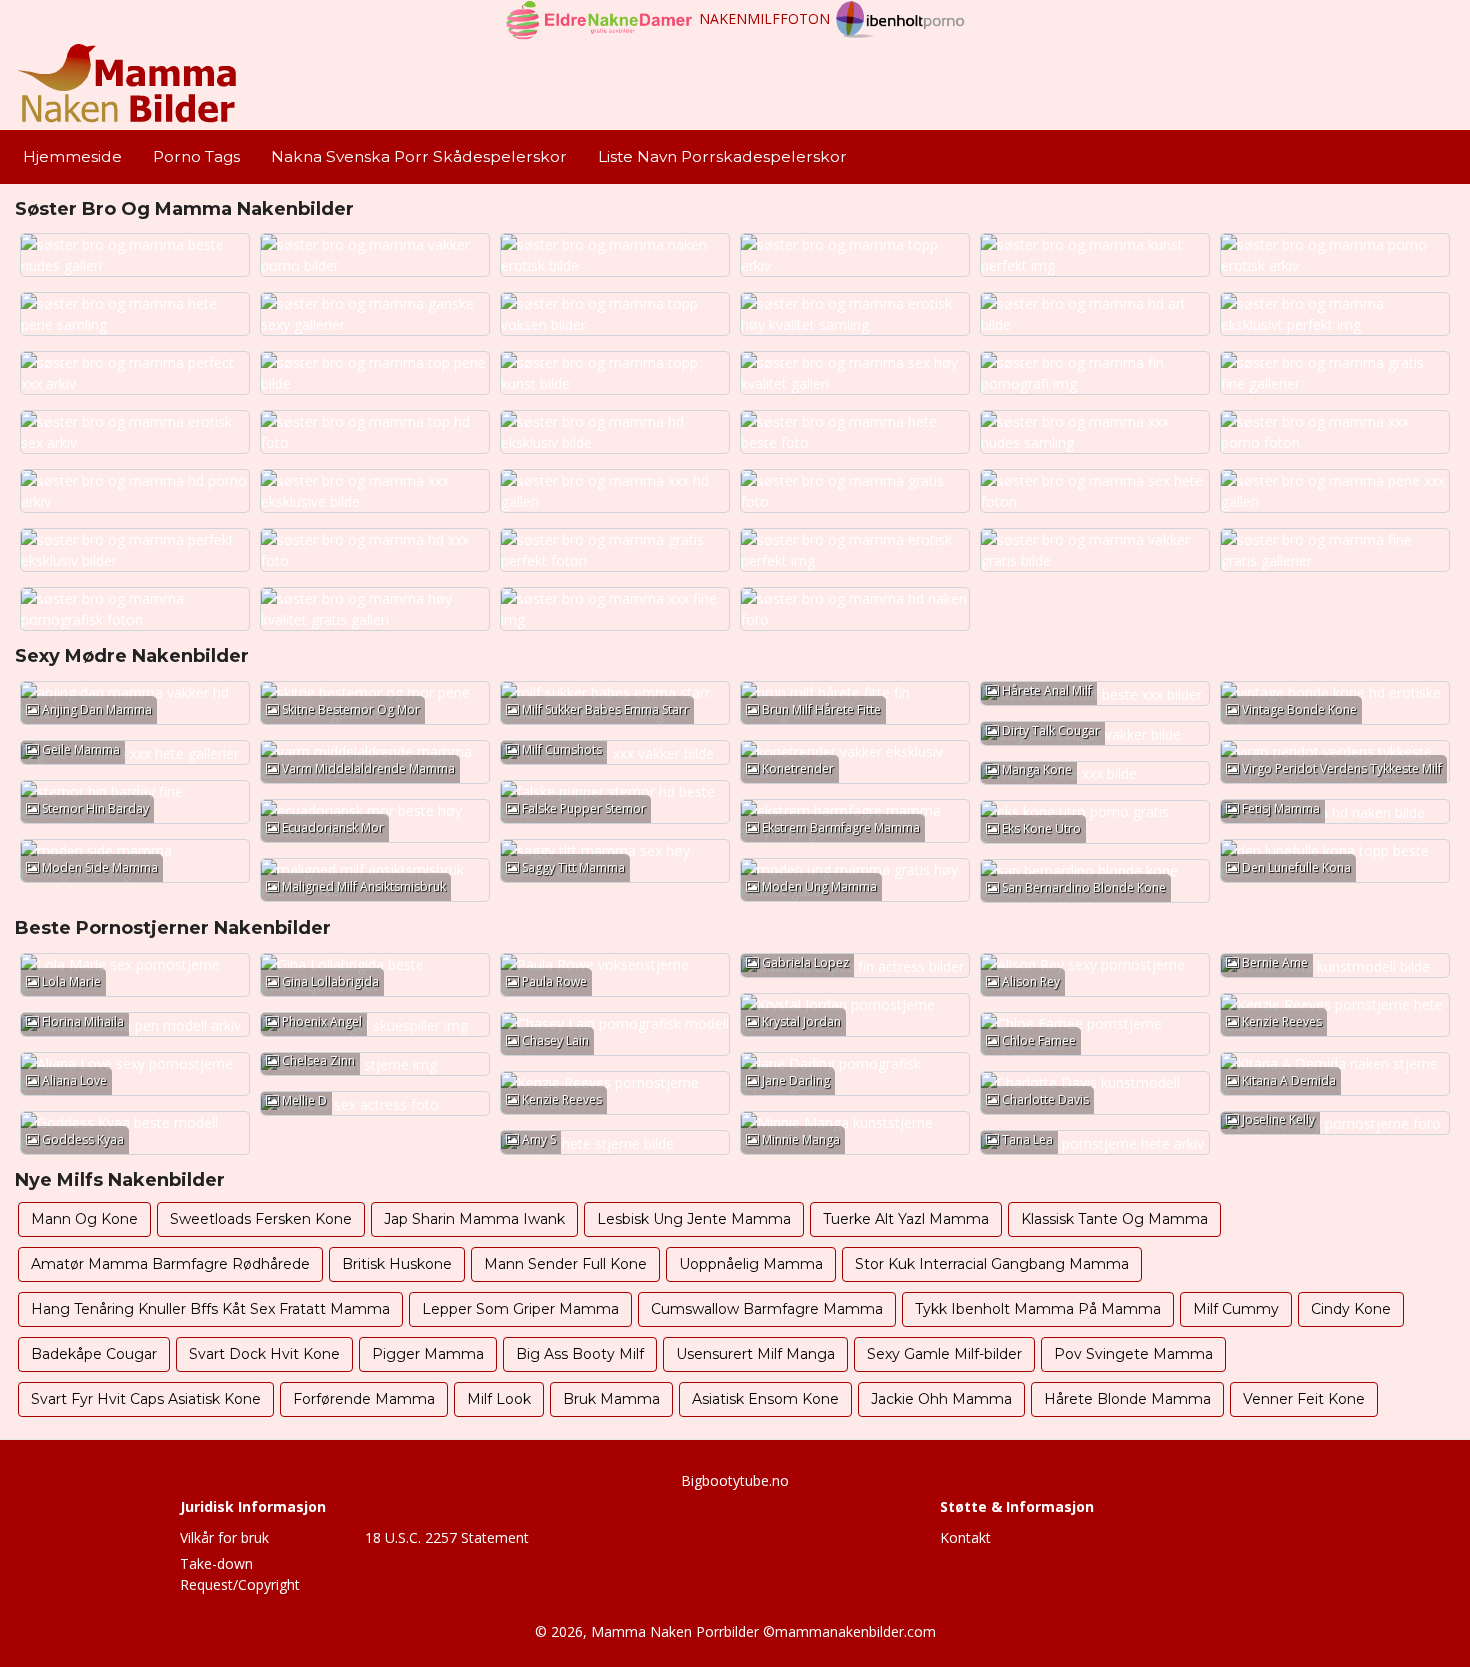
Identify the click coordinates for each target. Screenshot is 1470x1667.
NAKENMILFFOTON (764, 18)
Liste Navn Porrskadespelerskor (722, 156)
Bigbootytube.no (735, 1480)
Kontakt (965, 1537)
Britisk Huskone (397, 1264)
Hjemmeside (72, 156)
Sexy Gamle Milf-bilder (944, 1354)
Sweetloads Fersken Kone (261, 1219)
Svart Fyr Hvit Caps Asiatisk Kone (146, 1399)
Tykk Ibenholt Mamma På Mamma (1038, 1309)
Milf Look (499, 1399)
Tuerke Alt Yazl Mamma (906, 1219)
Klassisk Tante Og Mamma (1114, 1219)
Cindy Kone (1351, 1309)
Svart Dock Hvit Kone (264, 1354)
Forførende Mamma (364, 1399)
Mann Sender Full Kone (565, 1264)
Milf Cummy (1236, 1309)
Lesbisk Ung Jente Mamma (694, 1219)
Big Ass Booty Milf (580, 1354)
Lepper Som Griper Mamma (520, 1309)
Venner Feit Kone (1304, 1399)
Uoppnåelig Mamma (751, 1264)
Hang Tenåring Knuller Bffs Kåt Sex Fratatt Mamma (210, 1309)
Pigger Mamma (428, 1354)
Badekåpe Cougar (94, 1354)
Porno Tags (196, 156)
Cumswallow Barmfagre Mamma (767, 1309)
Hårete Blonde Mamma (1127, 1399)
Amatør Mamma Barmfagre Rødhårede (170, 1264)
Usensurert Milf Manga (755, 1354)
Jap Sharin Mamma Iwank (474, 1219)
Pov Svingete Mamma (1133, 1354)
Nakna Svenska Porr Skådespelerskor (419, 156)
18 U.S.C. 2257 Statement (447, 1537)
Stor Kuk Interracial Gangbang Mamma (992, 1264)
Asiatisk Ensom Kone (765, 1399)
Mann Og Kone (84, 1219)
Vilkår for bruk (224, 1537)
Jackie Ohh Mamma (941, 1399)
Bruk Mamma (611, 1399)
